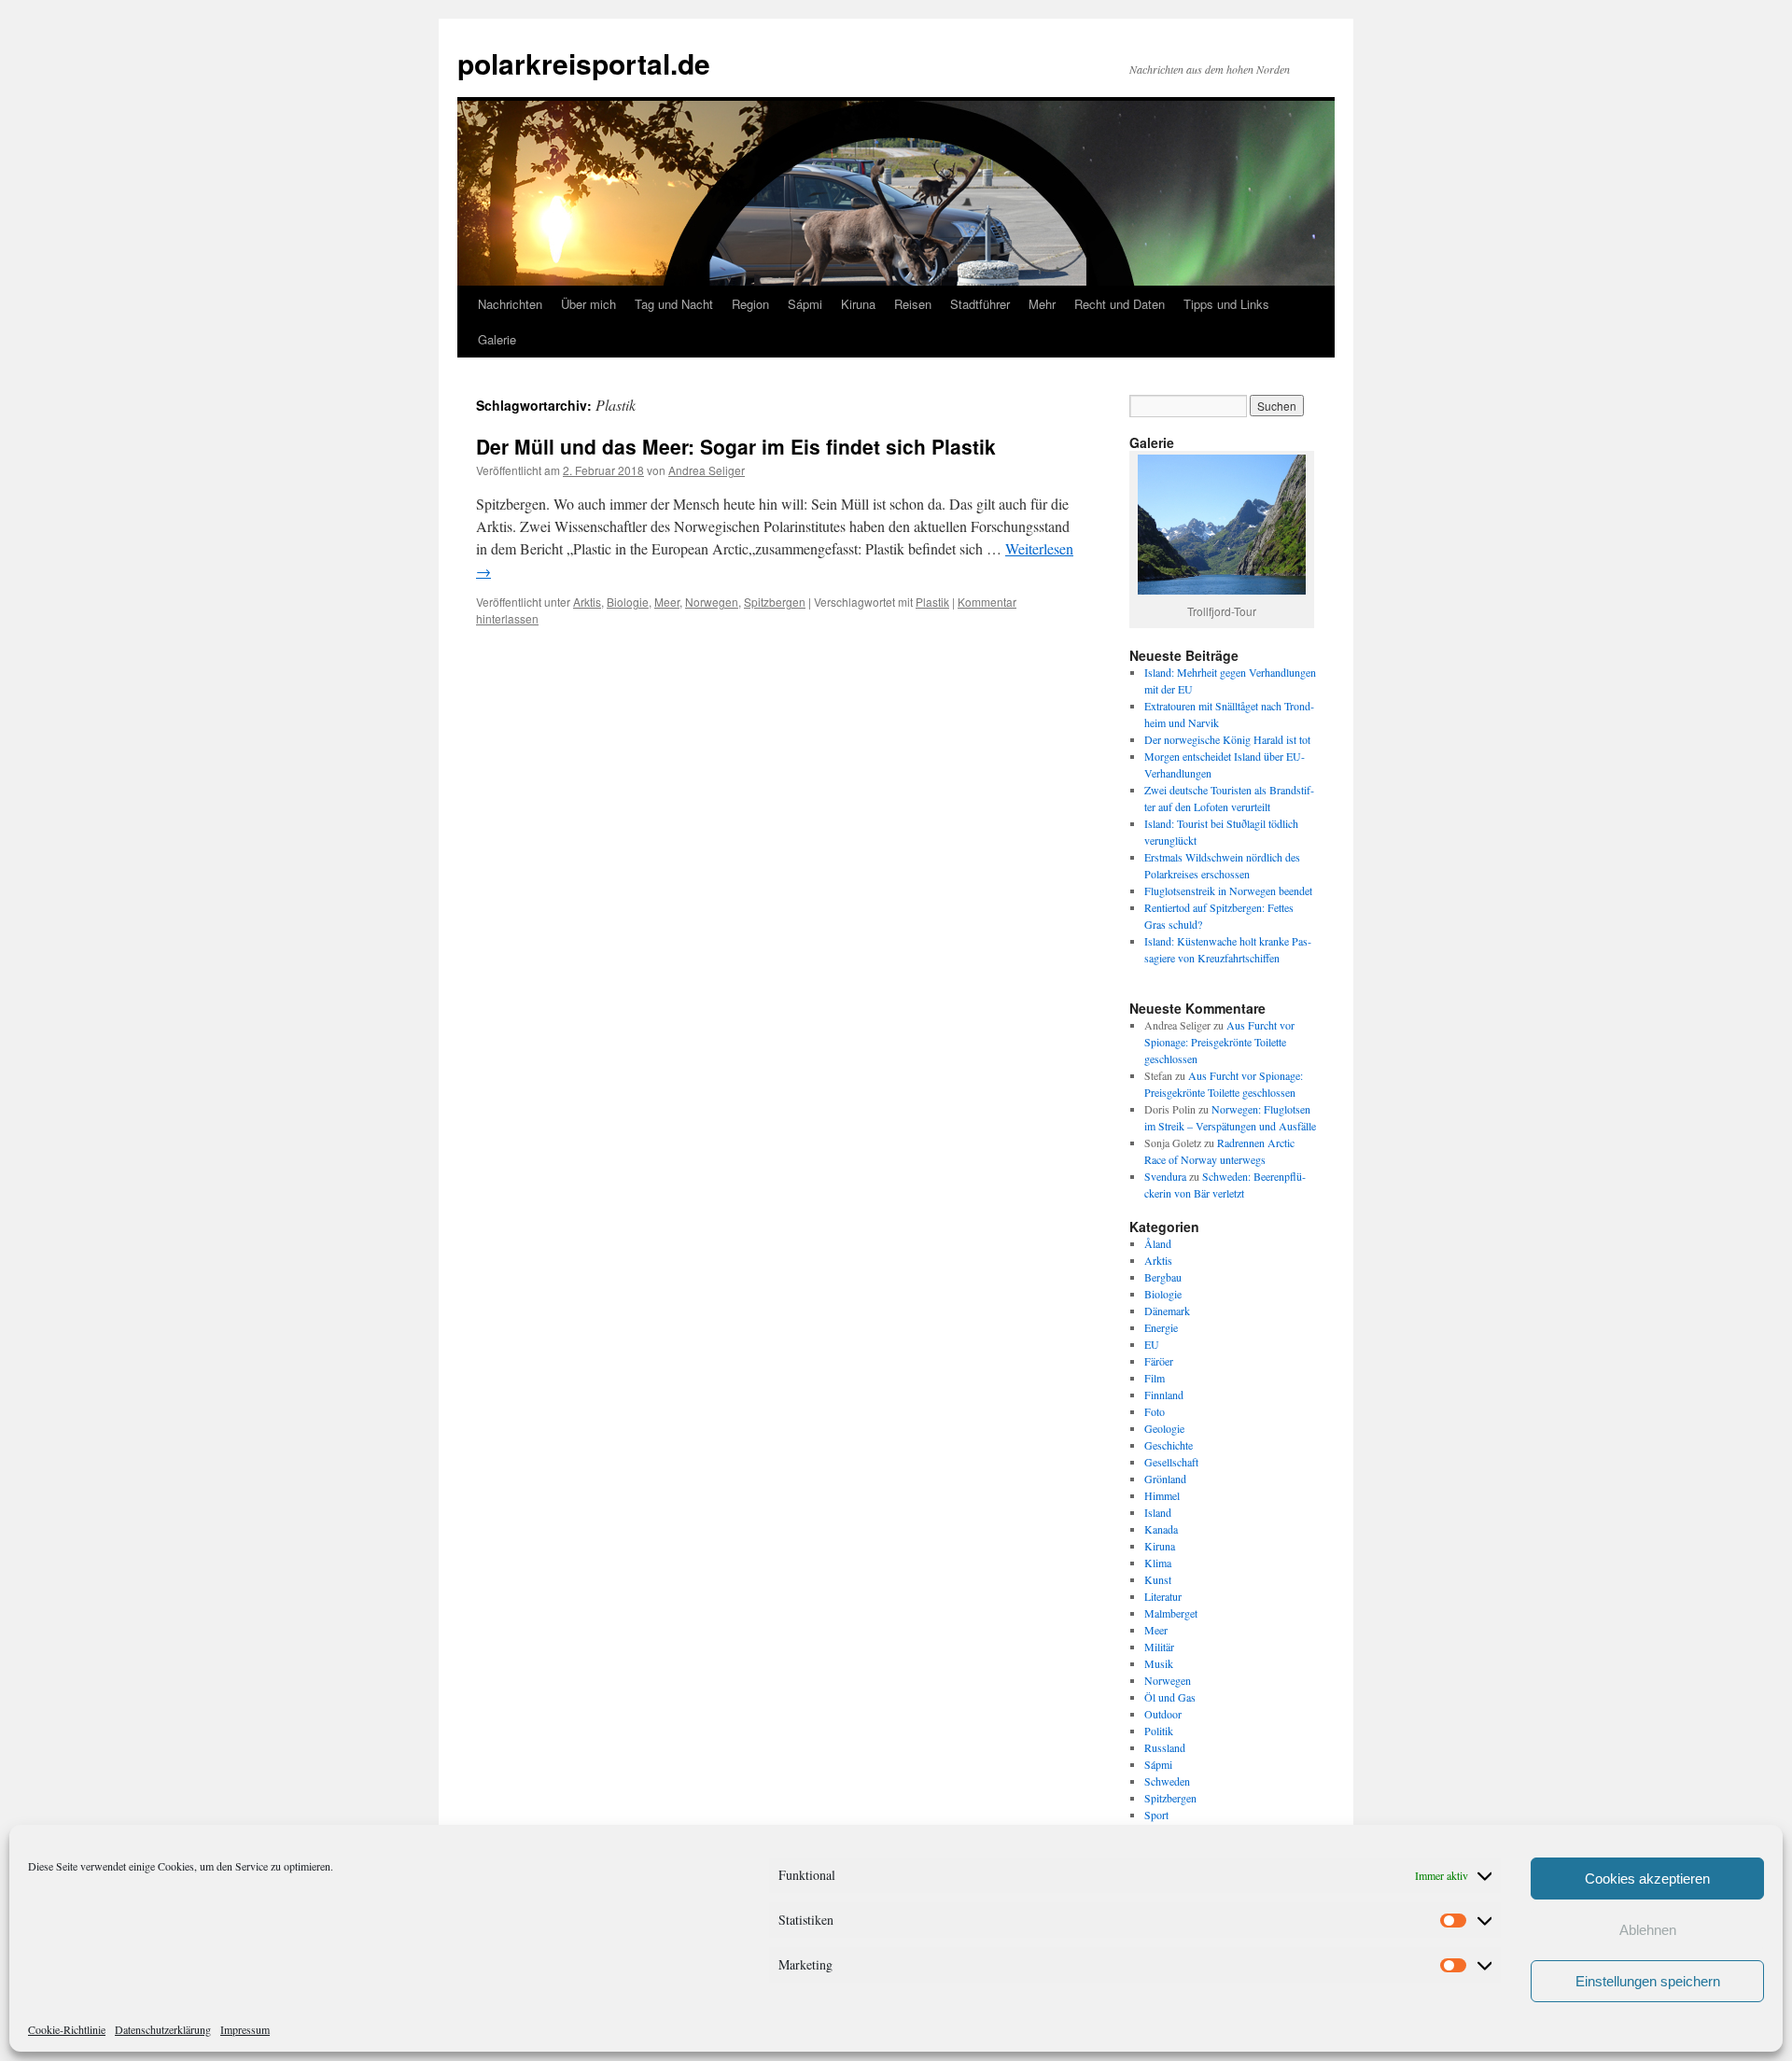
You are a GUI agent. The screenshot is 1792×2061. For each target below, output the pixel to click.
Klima (1158, 1563)
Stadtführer (980, 304)
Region (750, 304)
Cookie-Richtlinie (67, 2029)
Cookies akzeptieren (1647, 1879)
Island (1158, 1512)
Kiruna (858, 304)
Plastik (932, 602)
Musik (1159, 1663)
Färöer (1159, 1361)
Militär (1159, 1647)
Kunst (1158, 1579)
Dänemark (1167, 1311)
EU (1152, 1344)
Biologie (628, 602)
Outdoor (1163, 1714)
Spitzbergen (775, 602)
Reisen (913, 304)
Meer (667, 602)
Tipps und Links (1226, 304)
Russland (1165, 1747)
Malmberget (1171, 1613)
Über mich (588, 304)
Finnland (1164, 1395)
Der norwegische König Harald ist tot (1227, 739)
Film (1155, 1378)
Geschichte (1169, 1445)
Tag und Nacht (674, 304)
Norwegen (712, 602)
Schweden (1167, 1781)
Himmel (1162, 1495)
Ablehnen (1648, 1930)
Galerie (497, 339)
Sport (1156, 1815)
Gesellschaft (1171, 1462)
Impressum (245, 2029)
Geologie (1164, 1428)
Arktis (587, 602)
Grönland (1165, 1479)
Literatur (1163, 1596)
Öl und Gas (1170, 1697)
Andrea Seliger (707, 470)
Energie (1161, 1327)
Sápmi (805, 304)
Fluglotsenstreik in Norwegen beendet (1228, 890)
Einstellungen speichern (1648, 1981)
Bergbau (1163, 1277)
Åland (1158, 1243)
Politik (1159, 1731)
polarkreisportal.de (584, 63)
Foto (1155, 1411)
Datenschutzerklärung (163, 2029)
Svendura (1165, 1176)
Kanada (1161, 1529)
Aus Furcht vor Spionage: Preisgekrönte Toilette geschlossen (1219, 1042)
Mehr (1042, 304)
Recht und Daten (1120, 304)
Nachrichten (510, 304)
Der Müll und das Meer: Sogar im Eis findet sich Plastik (736, 446)
